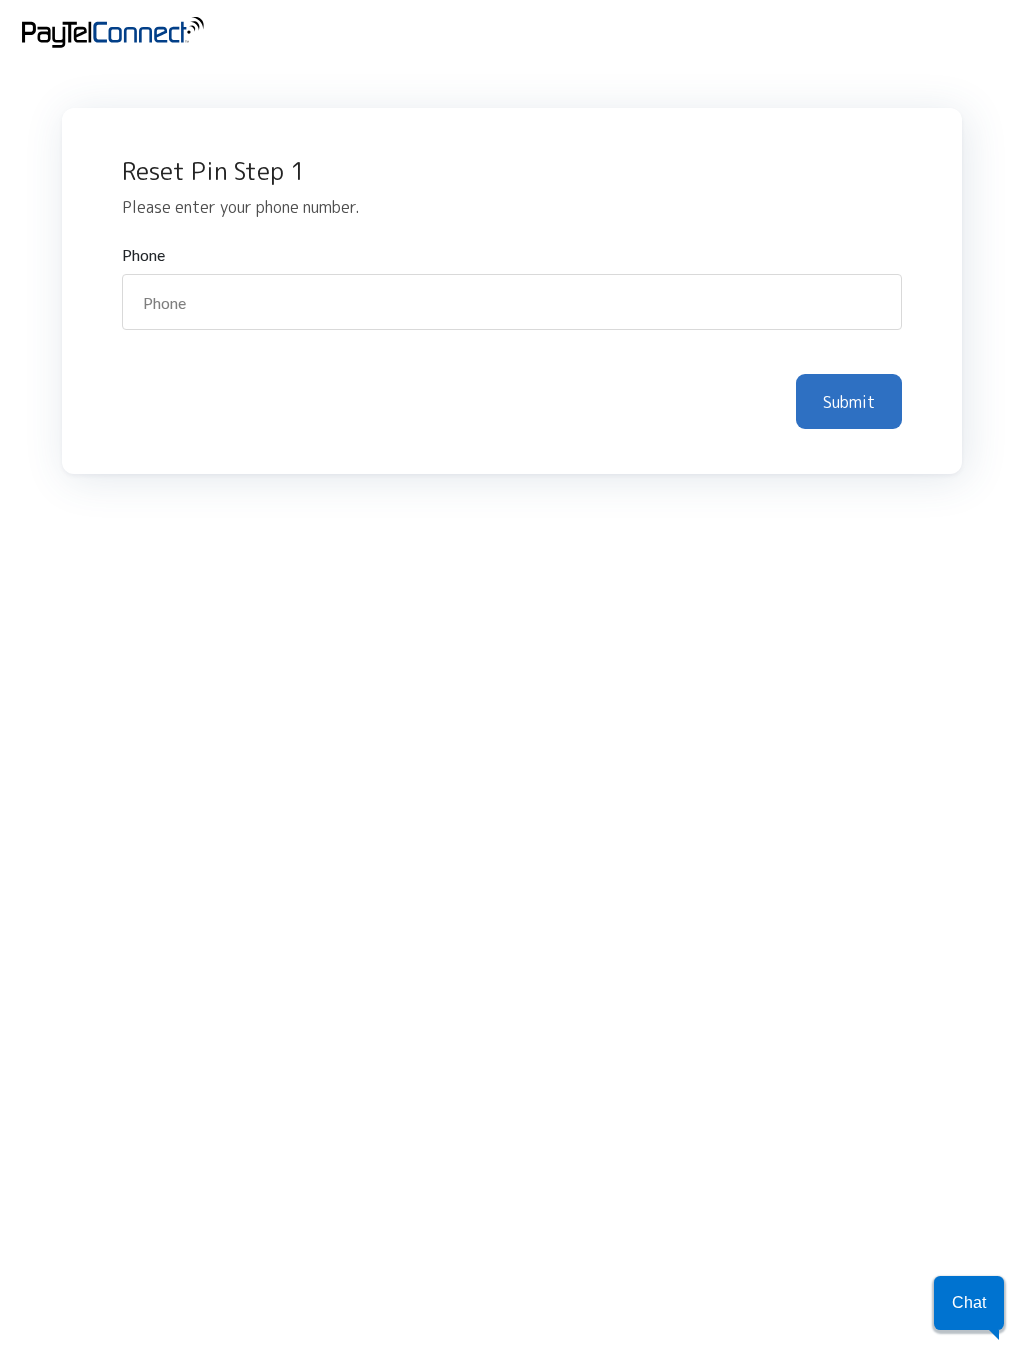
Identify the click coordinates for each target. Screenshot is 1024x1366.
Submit (849, 402)
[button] (969, 1303)
